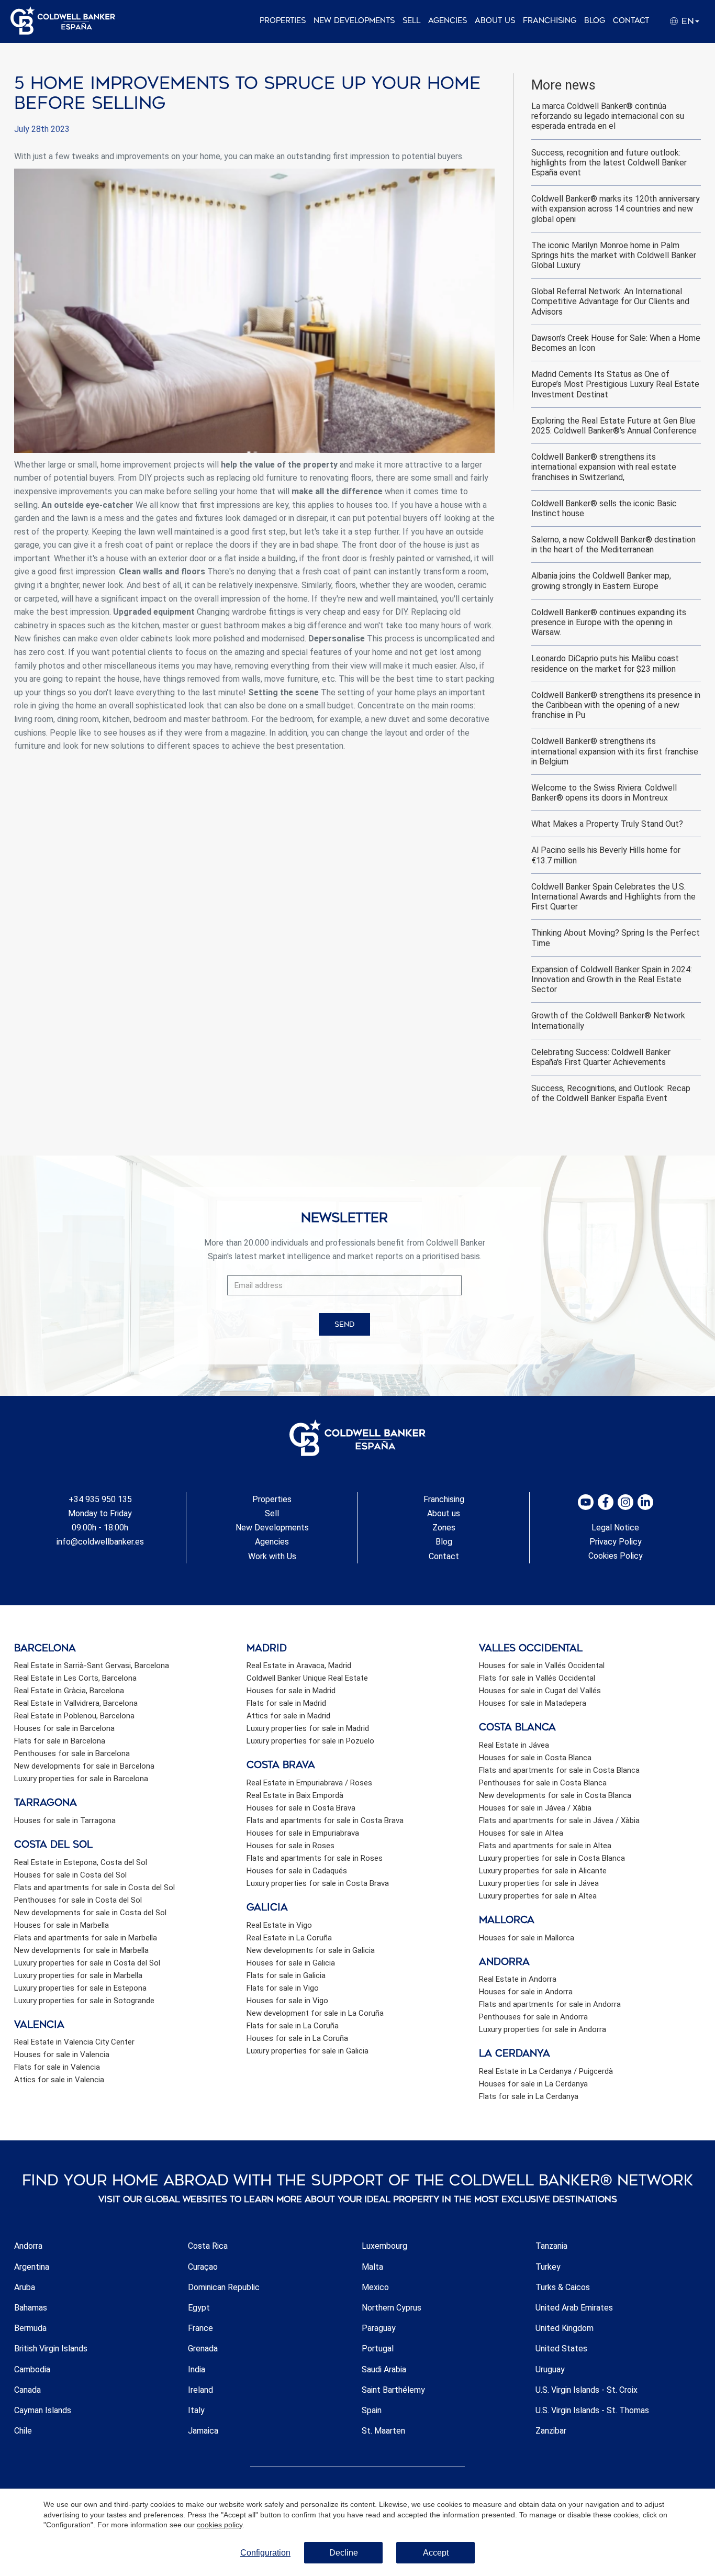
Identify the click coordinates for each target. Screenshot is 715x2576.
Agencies (448, 21)
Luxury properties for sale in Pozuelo (310, 1741)
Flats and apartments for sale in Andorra (550, 2004)
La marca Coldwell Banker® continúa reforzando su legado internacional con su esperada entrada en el (608, 116)
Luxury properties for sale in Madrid (308, 1728)
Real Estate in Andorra (518, 1979)
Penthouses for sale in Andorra (533, 2017)
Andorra (28, 2246)
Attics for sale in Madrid (288, 1716)
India (197, 2369)
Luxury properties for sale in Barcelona (81, 1779)
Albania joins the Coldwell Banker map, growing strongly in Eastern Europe (601, 581)
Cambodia (32, 2369)
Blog (595, 21)
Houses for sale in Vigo (287, 2001)
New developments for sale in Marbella (81, 1950)
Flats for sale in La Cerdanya (529, 2096)
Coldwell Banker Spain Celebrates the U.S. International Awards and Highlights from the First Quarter (613, 897)
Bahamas (31, 2308)
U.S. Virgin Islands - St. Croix (586, 2390)
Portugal (378, 2349)
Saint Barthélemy (393, 2390)
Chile (23, 2431)
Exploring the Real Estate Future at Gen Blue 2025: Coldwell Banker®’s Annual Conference (614, 426)
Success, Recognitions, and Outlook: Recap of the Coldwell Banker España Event (611, 1093)
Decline (344, 2553)
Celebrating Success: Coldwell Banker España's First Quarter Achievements (601, 1057)
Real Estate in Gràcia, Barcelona (69, 1691)
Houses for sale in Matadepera (533, 1703)
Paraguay (379, 2328)
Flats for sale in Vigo (283, 1988)
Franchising (550, 21)
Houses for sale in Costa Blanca (535, 1758)
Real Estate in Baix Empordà (295, 1795)
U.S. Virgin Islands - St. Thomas (592, 2410)
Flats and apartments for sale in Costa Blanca (559, 1770)
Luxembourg (384, 2246)
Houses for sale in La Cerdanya (533, 2084)
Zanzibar (551, 2431)
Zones (444, 1528)
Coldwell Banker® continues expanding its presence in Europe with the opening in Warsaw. (609, 622)
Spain (372, 2410)
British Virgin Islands (51, 2349)
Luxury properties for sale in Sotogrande (84, 2001)
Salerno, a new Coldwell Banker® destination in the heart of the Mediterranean (613, 545)
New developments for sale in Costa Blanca (555, 1795)
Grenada (203, 2349)
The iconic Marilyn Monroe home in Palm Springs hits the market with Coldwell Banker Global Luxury (614, 255)
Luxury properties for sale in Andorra (543, 2029)
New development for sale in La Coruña (315, 2013)
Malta (372, 2267)
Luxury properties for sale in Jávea (539, 1883)
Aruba (25, 2287)
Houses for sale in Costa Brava (301, 1808)
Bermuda (30, 2328)
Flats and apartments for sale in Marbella (86, 1938)
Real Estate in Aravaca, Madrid (299, 1665)
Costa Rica (208, 2246)
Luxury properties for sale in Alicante (543, 1871)
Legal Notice (615, 1528)
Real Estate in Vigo (279, 1925)
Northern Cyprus (392, 2308)
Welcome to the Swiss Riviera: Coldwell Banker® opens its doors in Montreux (604, 793)
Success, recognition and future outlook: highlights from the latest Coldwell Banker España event (609, 163)
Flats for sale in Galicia (286, 1975)
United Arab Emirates (574, 2308)
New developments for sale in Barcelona (84, 1766)
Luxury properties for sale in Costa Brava (318, 1883)
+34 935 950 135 (100, 1499)
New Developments (354, 21)
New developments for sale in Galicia (311, 1950)
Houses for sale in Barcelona (64, 1728)
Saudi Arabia (384, 2369)
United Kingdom (565, 2328)
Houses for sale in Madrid (291, 1691)
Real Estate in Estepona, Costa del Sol (81, 1862)
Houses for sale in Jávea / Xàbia (535, 1808)
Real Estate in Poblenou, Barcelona (74, 1716)
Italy (196, 2410)
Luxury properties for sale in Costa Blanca (552, 1858)
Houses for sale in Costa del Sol (70, 1875)
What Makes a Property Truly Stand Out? (607, 824)
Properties (283, 21)
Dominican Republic (224, 2287)
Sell (411, 21)
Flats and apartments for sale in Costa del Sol (94, 1887)
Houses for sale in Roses (291, 1846)
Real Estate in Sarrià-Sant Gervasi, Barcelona (92, 1665)
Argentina (32, 2267)
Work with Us (272, 1556)
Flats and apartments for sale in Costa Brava (325, 1820)
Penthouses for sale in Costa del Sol (78, 1900)
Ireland (200, 2390)
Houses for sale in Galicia (291, 1963)
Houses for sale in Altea (521, 1833)
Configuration (265, 2553)
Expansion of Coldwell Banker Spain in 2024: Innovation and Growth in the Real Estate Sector (612, 979)
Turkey (548, 2267)
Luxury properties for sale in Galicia (308, 2051)
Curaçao (203, 2267)
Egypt (199, 2308)
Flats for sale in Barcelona (60, 1741)
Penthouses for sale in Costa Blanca (543, 1783)
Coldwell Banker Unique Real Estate (307, 1678)
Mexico (375, 2287)
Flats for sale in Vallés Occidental (537, 1678)
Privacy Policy (616, 1542)
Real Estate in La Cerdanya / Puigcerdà (546, 2071)
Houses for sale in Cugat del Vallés (540, 1691)
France (200, 2328)
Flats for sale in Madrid (286, 1703)
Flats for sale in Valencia (57, 2067)
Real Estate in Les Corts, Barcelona (75, 1678)
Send (344, 1324)
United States (561, 2349)
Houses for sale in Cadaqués (297, 1871)
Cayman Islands (43, 2410)
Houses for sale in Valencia (62, 2055)
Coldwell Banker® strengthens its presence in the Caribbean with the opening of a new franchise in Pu (616, 705)
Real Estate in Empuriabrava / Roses (309, 1783)
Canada (27, 2390)
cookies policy (220, 2525)
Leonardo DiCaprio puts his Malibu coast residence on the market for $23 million (605, 663)
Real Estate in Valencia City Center (74, 2042)
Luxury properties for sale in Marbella (78, 1975)
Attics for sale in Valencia (59, 2080)
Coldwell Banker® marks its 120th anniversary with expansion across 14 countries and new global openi (616, 209)
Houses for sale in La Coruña (297, 2038)
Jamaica (203, 2431)
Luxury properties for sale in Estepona (80, 1988)
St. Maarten (383, 2431)
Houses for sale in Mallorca (527, 1938)
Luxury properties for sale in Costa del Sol (87, 1963)
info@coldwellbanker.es (100, 1542)
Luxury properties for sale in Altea (538, 1896)
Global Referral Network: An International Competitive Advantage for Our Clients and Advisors (610, 301)
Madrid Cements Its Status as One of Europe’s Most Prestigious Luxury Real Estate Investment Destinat (615, 384)
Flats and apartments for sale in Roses (315, 1858)
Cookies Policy (616, 1556)
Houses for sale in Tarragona (65, 1820)
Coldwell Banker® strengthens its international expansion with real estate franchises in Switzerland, (604, 467)
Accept (436, 2553)
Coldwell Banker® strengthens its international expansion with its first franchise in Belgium (615, 751)
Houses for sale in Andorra (526, 1992)
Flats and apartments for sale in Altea (545, 1846)
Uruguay (550, 2369)
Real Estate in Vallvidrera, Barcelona (76, 1703)
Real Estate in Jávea (514, 1745)
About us (495, 21)
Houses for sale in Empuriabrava (303, 1833)
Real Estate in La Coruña (289, 1938)
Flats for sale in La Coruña (293, 2026)
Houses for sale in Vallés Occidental (542, 1665)
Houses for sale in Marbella (62, 1925)
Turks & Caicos (563, 2287)
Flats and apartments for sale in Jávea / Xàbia (559, 1820)
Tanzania (551, 2246)
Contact (631, 21)
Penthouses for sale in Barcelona (72, 1753)
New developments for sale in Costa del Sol (90, 1913)
